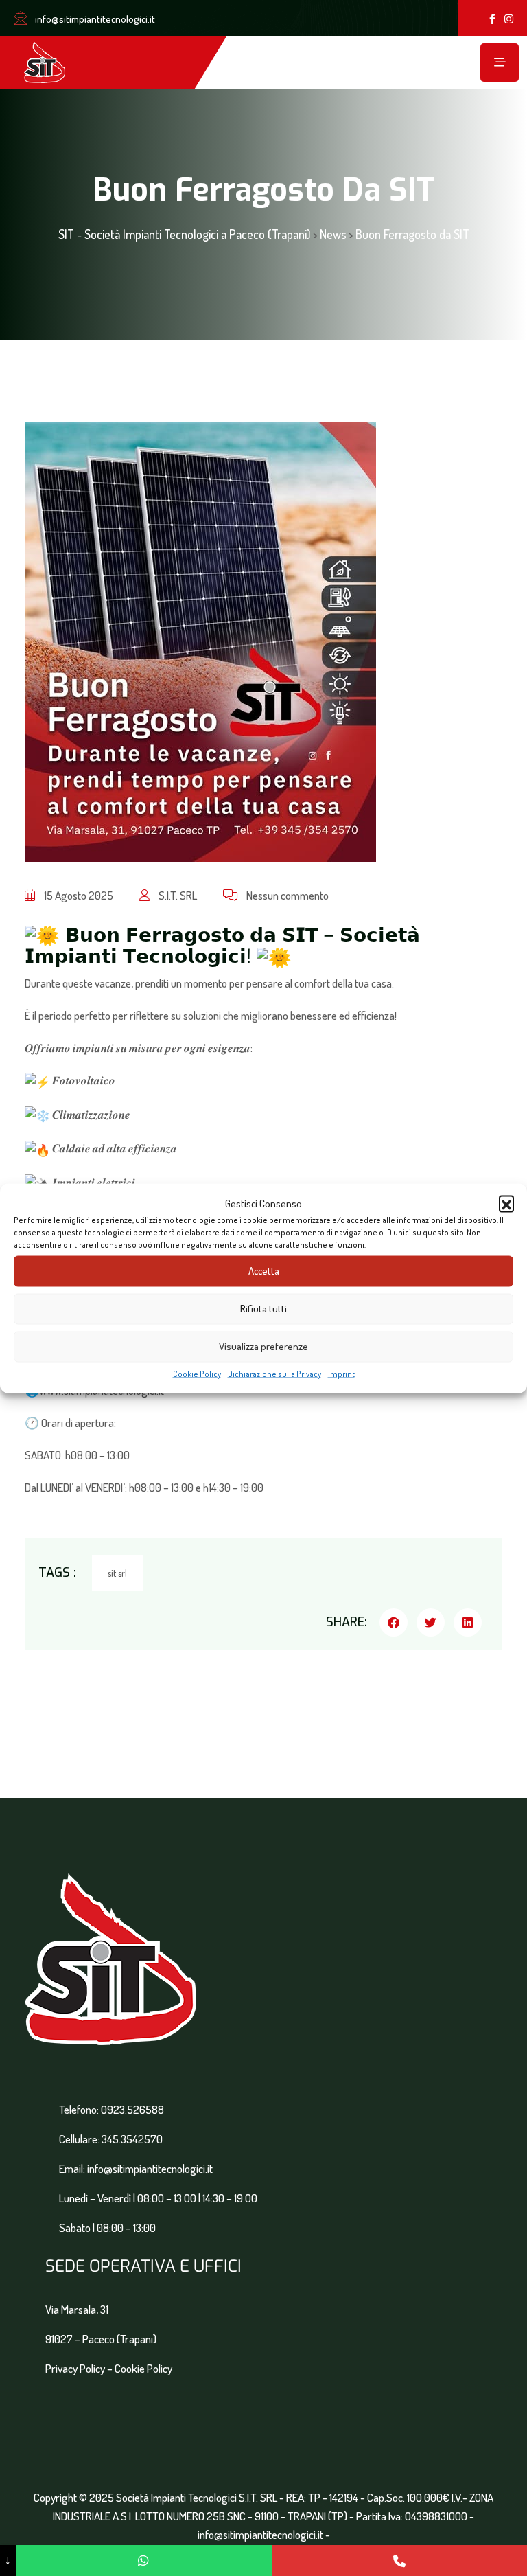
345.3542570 (132, 2139)
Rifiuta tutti (263, 1309)
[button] (506, 1203)
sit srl (117, 1573)
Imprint (341, 1373)
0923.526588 (132, 2109)
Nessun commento (286, 895)
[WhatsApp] (143, 2561)
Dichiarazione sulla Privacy (274, 1373)
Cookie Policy (197, 1373)
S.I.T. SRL (177, 895)
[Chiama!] (399, 2561)
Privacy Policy (75, 2368)
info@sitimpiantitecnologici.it (94, 19)
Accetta (264, 1271)
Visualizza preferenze (263, 1346)
